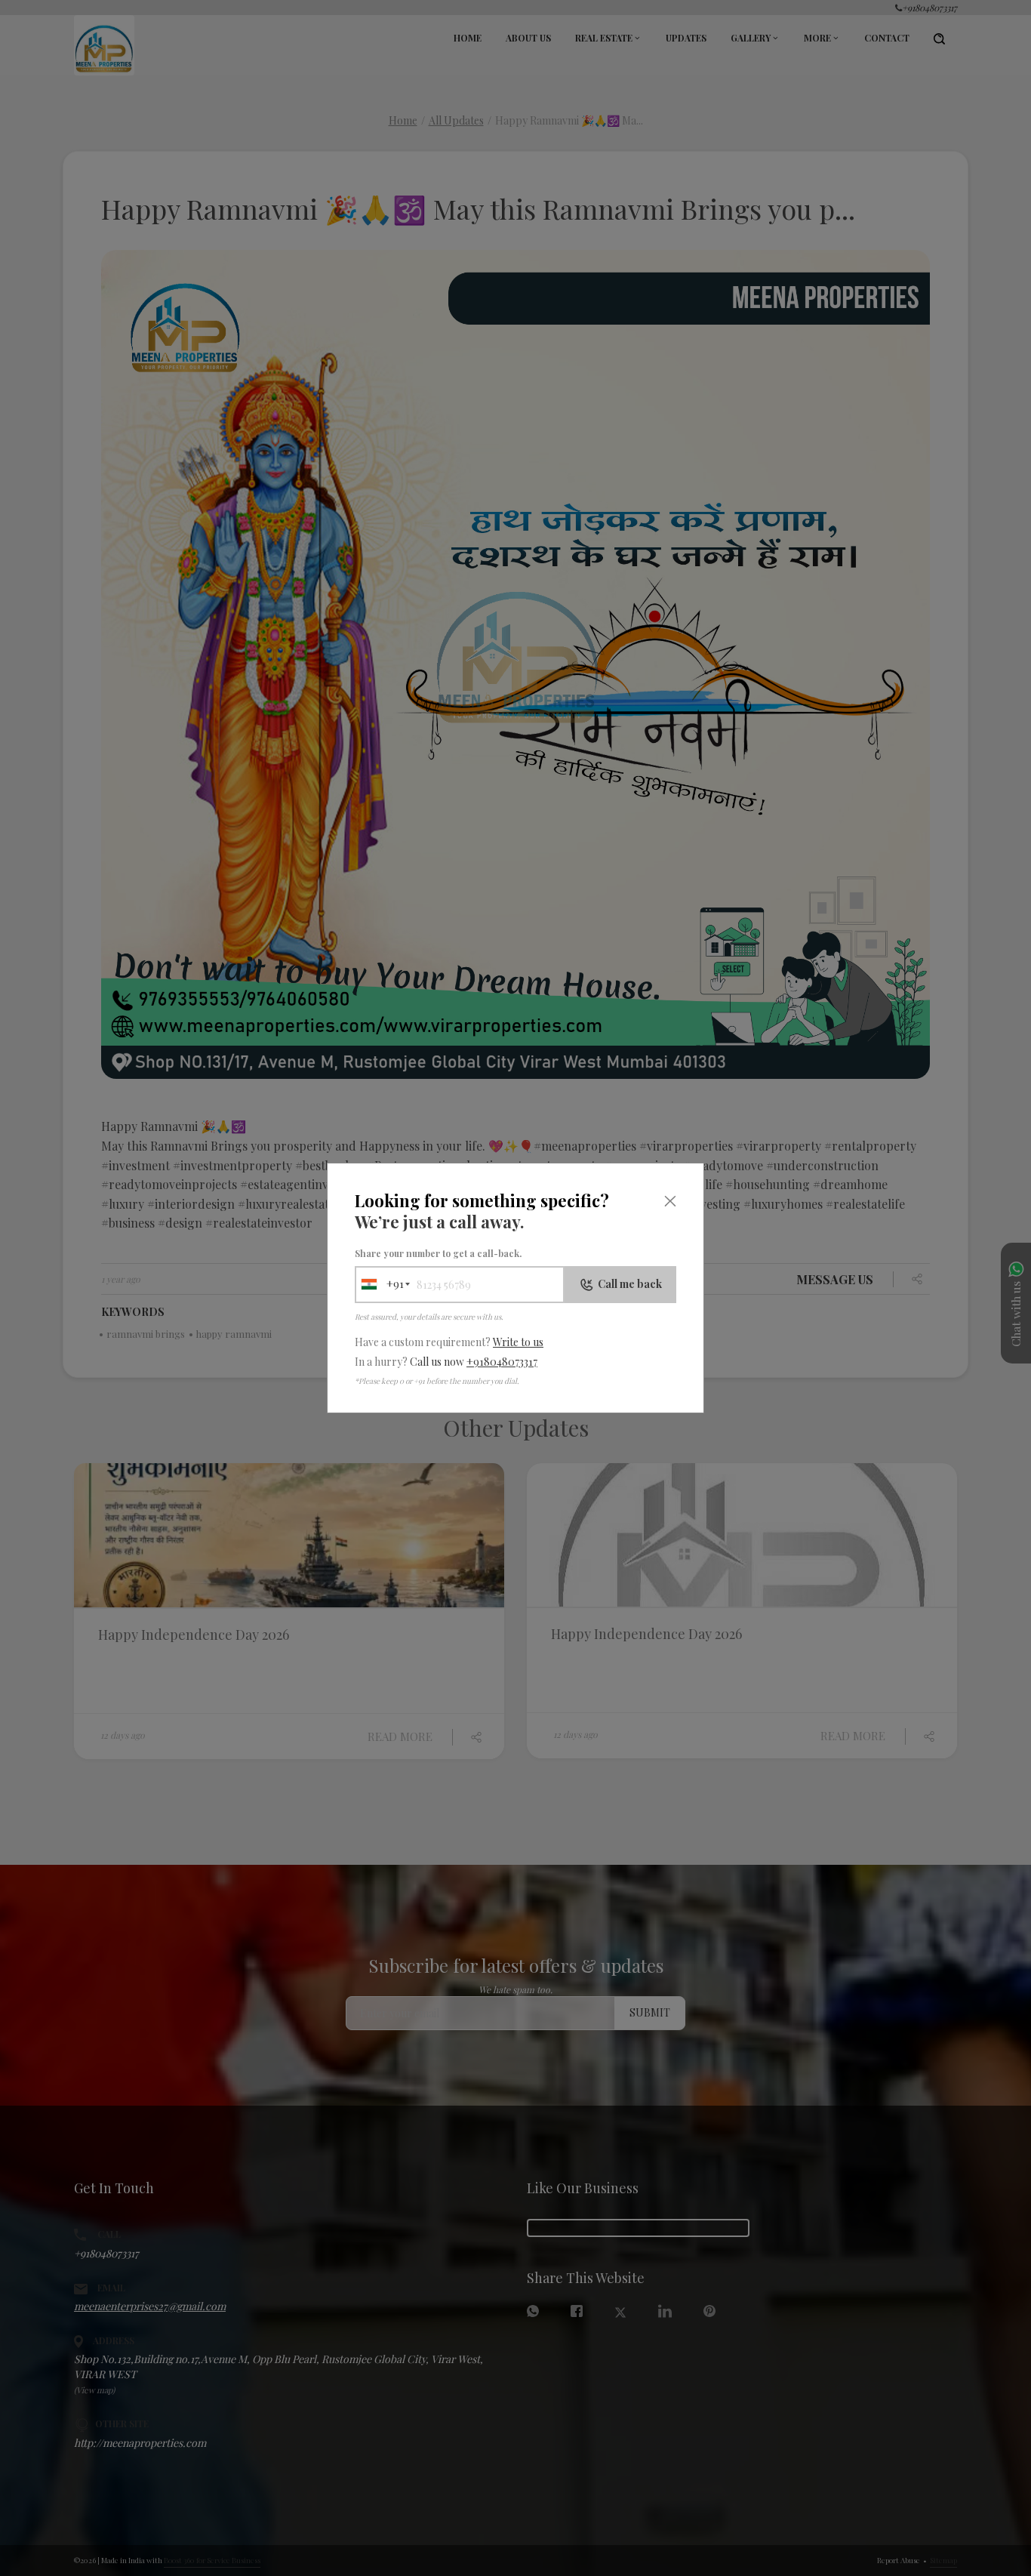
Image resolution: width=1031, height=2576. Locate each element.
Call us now (474, 1362)
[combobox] (380, 1285)
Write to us (518, 1342)
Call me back (630, 1284)
